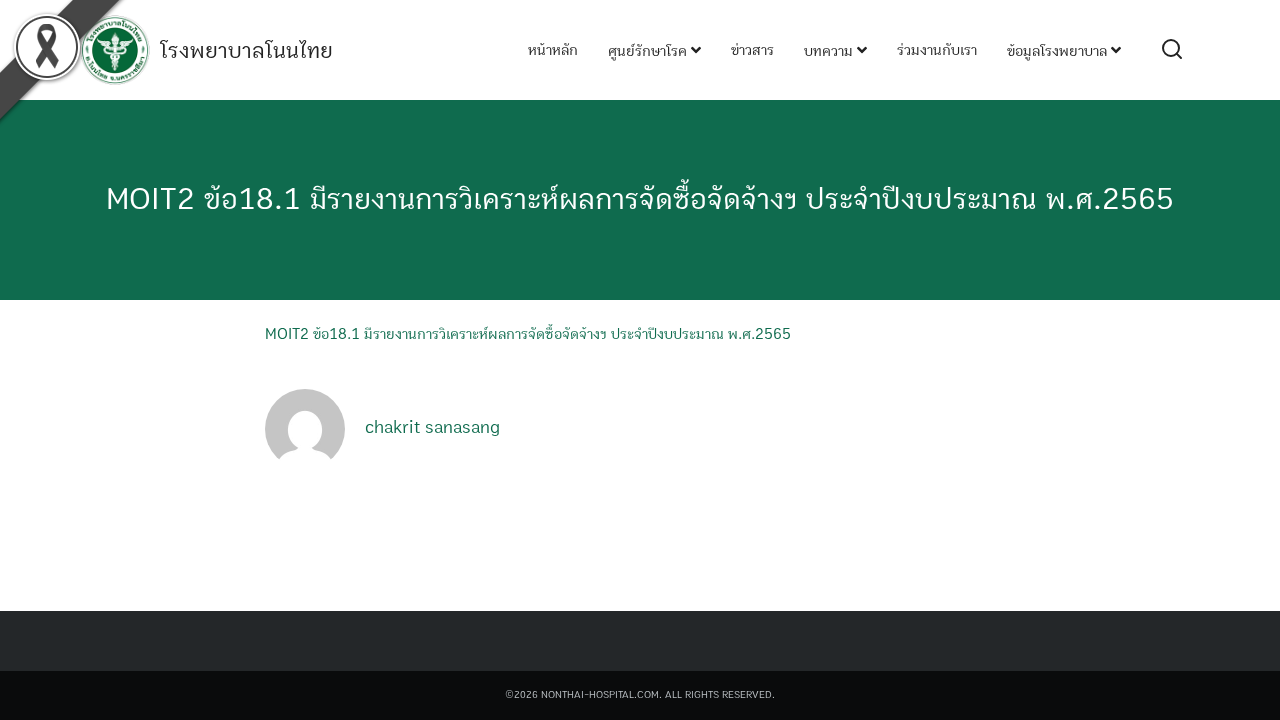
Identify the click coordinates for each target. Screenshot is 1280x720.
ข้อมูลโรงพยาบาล (1059, 51)
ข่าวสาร (752, 50)
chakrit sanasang (432, 428)
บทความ (830, 51)
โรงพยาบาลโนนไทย (246, 51)
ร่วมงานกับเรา (937, 50)
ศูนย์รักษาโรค (649, 51)
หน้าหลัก (553, 50)
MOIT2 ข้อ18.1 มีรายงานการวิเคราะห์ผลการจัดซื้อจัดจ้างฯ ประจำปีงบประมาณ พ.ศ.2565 (640, 199)
